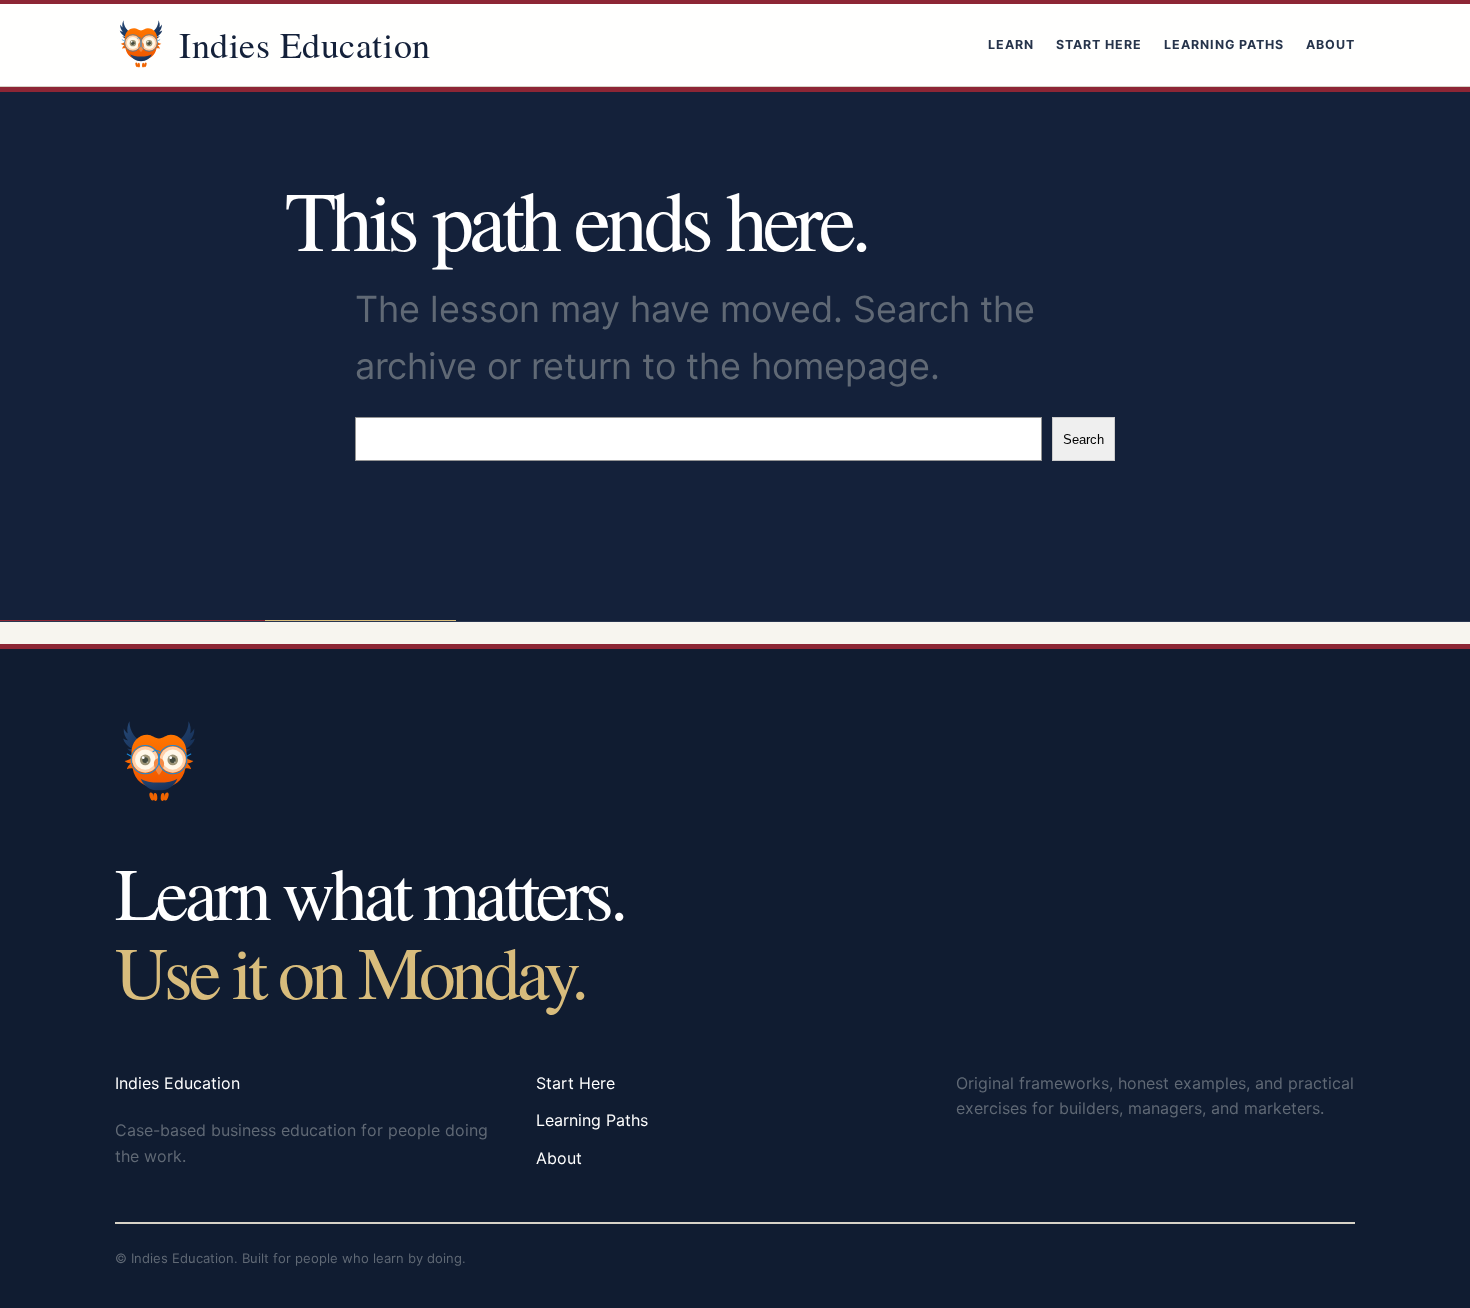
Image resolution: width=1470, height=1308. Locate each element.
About (1330, 44)
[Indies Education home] (141, 45)
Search (1083, 439)
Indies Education (305, 44)
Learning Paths (1224, 44)
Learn (1011, 44)
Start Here (1099, 44)
